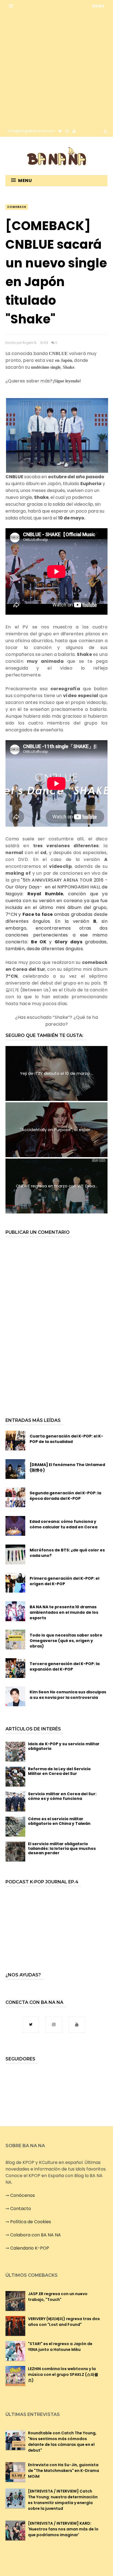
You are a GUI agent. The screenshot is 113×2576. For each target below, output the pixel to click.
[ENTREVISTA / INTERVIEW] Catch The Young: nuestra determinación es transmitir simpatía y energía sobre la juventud (63, 2500)
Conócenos (22, 2195)
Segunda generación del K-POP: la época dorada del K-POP (65, 1496)
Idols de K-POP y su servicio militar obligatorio (64, 1746)
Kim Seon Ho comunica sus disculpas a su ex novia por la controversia (68, 1695)
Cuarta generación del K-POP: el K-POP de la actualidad (66, 1439)
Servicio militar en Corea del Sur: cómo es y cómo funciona (62, 1796)
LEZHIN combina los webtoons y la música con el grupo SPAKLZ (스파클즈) (63, 2374)
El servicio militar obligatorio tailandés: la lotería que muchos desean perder (62, 1848)
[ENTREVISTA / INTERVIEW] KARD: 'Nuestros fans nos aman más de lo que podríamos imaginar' (63, 2529)
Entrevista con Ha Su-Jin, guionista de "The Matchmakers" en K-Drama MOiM (63, 2471)
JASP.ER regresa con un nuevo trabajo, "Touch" (58, 2297)
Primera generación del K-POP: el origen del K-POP (64, 1581)
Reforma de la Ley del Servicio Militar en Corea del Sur (59, 1771)
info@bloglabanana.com (31, 131)
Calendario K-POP (30, 2248)
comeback (17, 207)
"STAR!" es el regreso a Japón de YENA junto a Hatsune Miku (60, 2347)
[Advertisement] (56, 69)
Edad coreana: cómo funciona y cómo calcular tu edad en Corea (63, 1524)
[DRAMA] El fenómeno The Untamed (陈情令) (67, 1467)
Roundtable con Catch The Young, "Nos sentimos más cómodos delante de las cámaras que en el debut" (62, 2442)
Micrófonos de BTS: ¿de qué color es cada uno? (67, 1553)
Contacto (21, 2209)
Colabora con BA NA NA (36, 2235)
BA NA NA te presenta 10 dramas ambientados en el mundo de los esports (64, 1612)
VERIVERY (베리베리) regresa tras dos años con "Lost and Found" (64, 2322)
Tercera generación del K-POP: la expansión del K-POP (65, 1666)
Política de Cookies (31, 2222)
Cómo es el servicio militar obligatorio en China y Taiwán (59, 1821)
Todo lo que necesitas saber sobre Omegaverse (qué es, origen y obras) (66, 1641)
